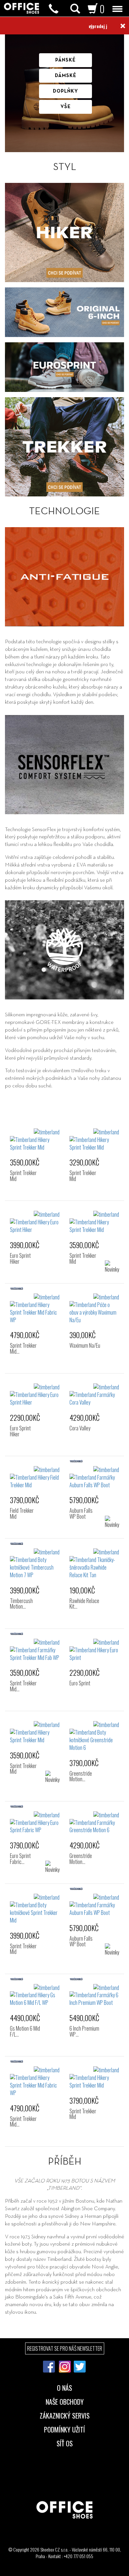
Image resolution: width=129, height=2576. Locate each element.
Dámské (66, 76)
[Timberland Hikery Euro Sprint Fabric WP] (35, 1823)
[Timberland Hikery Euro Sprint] (94, 1650)
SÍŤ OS (65, 2443)
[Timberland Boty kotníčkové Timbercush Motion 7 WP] (35, 1563)
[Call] (54, 9)
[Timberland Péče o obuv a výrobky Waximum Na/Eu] (94, 1309)
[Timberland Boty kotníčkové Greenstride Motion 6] (94, 1736)
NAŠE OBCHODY (65, 2401)
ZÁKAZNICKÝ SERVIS (65, 2415)
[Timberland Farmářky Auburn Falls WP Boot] (94, 1478)
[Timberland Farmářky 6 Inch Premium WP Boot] (94, 1995)
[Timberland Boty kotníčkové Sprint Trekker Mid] (35, 1909)
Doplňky (65, 91)
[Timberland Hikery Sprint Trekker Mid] (35, 1140)
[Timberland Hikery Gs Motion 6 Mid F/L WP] (35, 1995)
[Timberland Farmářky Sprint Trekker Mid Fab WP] (35, 1650)
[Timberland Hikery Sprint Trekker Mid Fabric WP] (35, 1309)
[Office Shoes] (21, 8)
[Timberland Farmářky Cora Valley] (94, 1395)
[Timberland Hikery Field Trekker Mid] (35, 1478)
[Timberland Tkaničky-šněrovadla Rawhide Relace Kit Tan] (94, 1563)
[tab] (64, 2398)
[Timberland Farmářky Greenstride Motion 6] (94, 1823)
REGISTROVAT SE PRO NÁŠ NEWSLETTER (65, 2348)
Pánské (65, 60)
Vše (66, 107)
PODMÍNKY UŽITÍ (64, 2429)
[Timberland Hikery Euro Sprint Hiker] (35, 1222)
